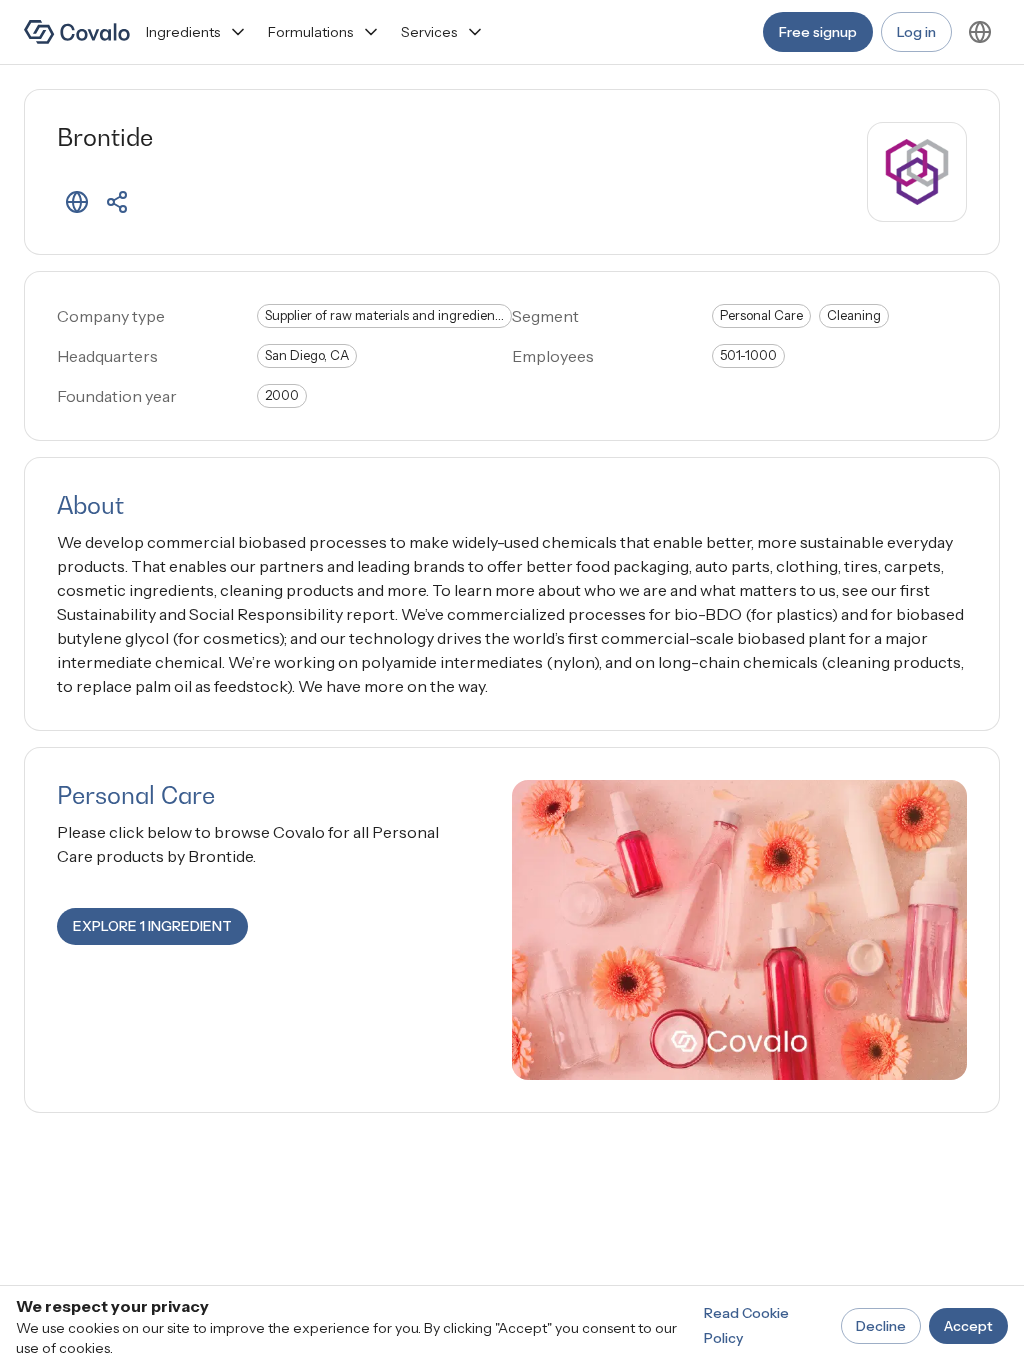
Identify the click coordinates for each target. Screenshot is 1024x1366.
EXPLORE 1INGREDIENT (152, 926)
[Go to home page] (77, 32)
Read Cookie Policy (746, 1325)
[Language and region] (980, 32)
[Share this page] (117, 202)
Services (429, 32)
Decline (881, 1326)
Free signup (818, 32)
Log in (916, 32)
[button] (77, 202)
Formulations (310, 32)
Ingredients (183, 32)
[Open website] (77, 202)
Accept (968, 1326)
